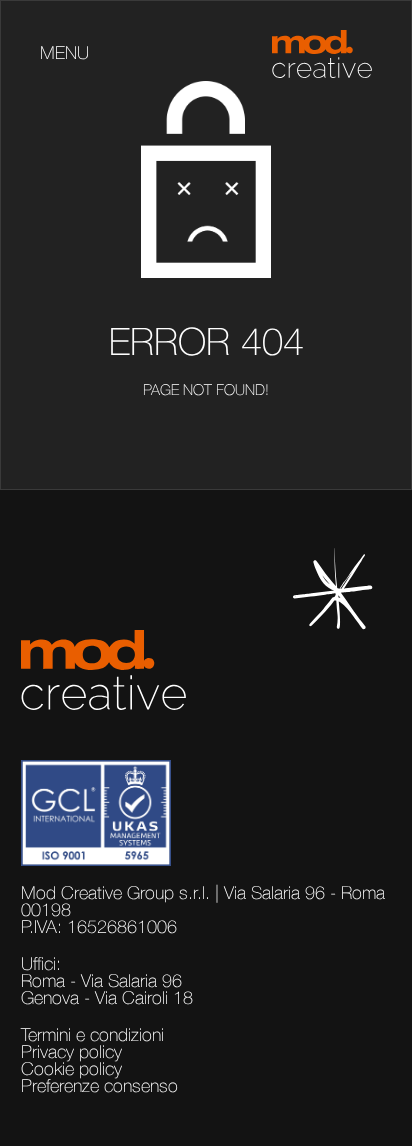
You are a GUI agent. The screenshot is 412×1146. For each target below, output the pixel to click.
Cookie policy (71, 1070)
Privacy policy (71, 1053)
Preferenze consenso (99, 1087)
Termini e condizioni (92, 1036)
